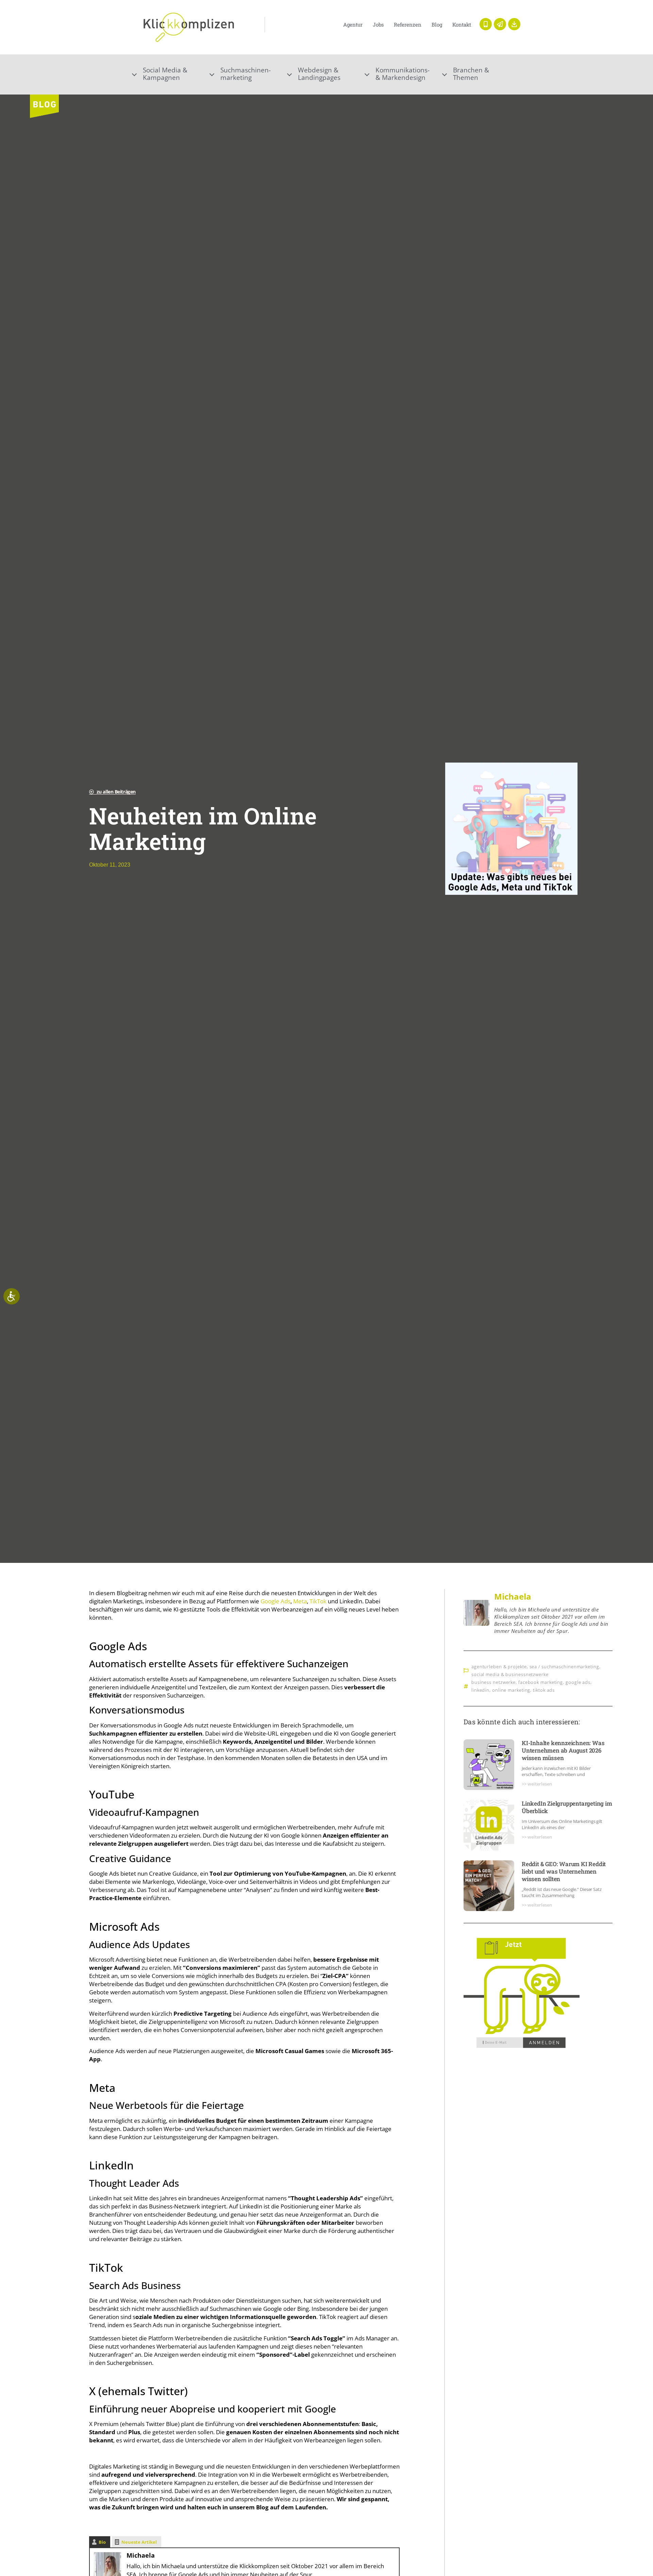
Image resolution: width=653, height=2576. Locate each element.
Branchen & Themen (471, 74)
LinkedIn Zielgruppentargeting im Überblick (567, 1807)
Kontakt (462, 24)
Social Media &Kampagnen (165, 74)
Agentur (353, 24)
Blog (437, 24)
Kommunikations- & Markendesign (403, 74)
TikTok (318, 1601)
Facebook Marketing (541, 1682)
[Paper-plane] (500, 24)
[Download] (514, 24)
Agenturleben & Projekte (499, 1667)
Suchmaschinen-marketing (246, 74)
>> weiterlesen (537, 1784)
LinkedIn (480, 1690)
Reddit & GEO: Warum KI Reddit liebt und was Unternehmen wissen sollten (564, 1871)
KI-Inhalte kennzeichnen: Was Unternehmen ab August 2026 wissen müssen (563, 1750)
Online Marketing (511, 1690)
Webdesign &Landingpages (319, 74)
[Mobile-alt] (486, 24)
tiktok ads (544, 1690)
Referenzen (408, 24)
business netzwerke (493, 1682)
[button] (171, 74)
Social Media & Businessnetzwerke (510, 1674)
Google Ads (275, 1601)
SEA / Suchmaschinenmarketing (564, 1667)
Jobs (378, 24)
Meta (300, 1601)
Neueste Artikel (139, 2542)
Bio (102, 2542)
